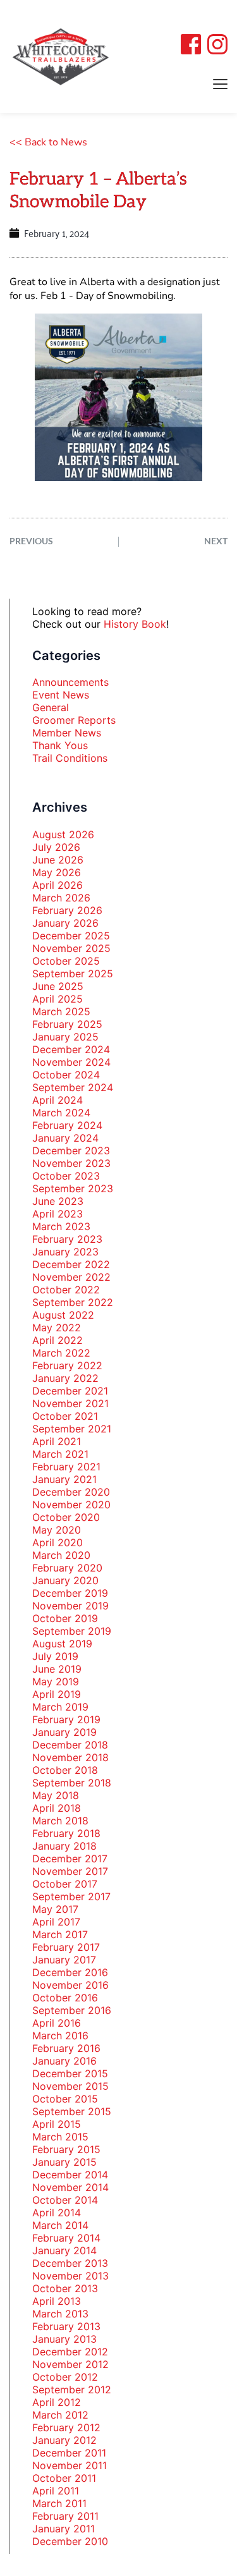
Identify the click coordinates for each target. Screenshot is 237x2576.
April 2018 (57, 1808)
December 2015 (70, 2073)
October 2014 (65, 2200)
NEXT (216, 541)
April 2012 (57, 2402)
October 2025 (66, 961)
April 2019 (57, 1694)
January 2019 (64, 1732)
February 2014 (66, 2238)
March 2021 (60, 1454)
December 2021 (70, 1391)
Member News (67, 733)
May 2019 (56, 1682)
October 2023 (66, 1176)
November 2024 (71, 1062)
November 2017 (70, 1871)
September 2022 (73, 1302)
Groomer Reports (74, 720)
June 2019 (57, 1669)
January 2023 (65, 1252)
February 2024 (67, 1125)
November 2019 (70, 1606)
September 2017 (71, 1896)
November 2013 (70, 2276)
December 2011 (69, 2453)
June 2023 (58, 1201)
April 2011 (56, 2491)
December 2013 (70, 2263)
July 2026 (56, 847)
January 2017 (64, 1960)
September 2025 (73, 974)
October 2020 (66, 1517)
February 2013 (66, 2326)
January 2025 (65, 1037)
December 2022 (71, 1264)
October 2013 (65, 2288)
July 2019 (55, 1656)
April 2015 (57, 2124)
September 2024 (73, 1087)
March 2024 (61, 1113)
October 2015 (65, 2099)
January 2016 (64, 2061)
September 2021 (72, 1429)
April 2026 (58, 885)
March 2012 (60, 2415)
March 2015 (60, 2137)
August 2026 (63, 834)
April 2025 (58, 999)
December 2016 (70, 1972)
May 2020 (57, 1530)
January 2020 (65, 1580)
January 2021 (64, 1479)
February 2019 (66, 1719)
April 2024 (58, 1100)
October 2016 (65, 1998)
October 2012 (65, 2377)
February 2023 (67, 1239)
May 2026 (57, 872)
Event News (61, 695)
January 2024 (65, 1138)
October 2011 (64, 2478)
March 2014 (60, 2225)
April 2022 (58, 1340)
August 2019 (62, 1644)
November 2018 (70, 1757)
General (51, 707)
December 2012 (70, 2352)
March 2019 (60, 1707)
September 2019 (72, 1631)
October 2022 (66, 1290)
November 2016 (70, 1985)
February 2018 (66, 1833)
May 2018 (56, 1795)
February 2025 (67, 1024)
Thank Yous (60, 745)
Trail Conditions (70, 758)
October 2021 (65, 1416)
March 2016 (60, 2036)
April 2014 (57, 2213)
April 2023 (58, 1214)
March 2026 (61, 898)
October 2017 (65, 1884)
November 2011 (70, 2465)
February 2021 (66, 1467)
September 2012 (72, 2390)
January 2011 (64, 2529)
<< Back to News (48, 142)
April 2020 (58, 1542)
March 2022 (61, 1353)
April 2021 (57, 1441)
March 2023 (61, 1226)
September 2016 (72, 2010)
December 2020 (71, 1492)
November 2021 (70, 1403)
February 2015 (66, 2149)
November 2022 (71, 1277)
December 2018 (70, 1745)
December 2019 (70, 1593)
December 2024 (71, 1049)
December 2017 (70, 1859)
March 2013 (60, 2314)
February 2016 (66, 2048)
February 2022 (67, 1365)
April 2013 (57, 2301)
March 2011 (59, 2503)
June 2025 (58, 986)
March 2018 (60, 1821)
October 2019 (65, 1618)
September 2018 (72, 1783)
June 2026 (58, 860)
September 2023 (73, 1188)
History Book (135, 624)
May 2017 (55, 1909)
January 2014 (64, 2250)
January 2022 (65, 1378)
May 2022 (57, 1328)
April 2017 (56, 1922)
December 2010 (70, 2541)
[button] (220, 84)
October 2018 (65, 1770)
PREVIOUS (31, 541)
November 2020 (71, 1505)
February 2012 (66, 2427)
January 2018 (64, 1846)
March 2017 (60, 1934)
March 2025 (61, 1011)
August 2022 (63, 1315)
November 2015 (70, 2086)
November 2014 (70, 2187)
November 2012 (70, 2364)
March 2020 (61, 1555)
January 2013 (64, 2339)
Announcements (70, 682)
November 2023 (71, 1163)
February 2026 (67, 910)
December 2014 (70, 2175)
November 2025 (71, 948)
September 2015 (72, 2111)
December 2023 (71, 1151)
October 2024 (66, 1075)
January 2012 (64, 2440)
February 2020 (67, 1568)
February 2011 (65, 2516)
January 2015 (64, 2162)
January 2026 (65, 923)
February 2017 (66, 1947)
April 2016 (57, 2023)
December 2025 (71, 936)
